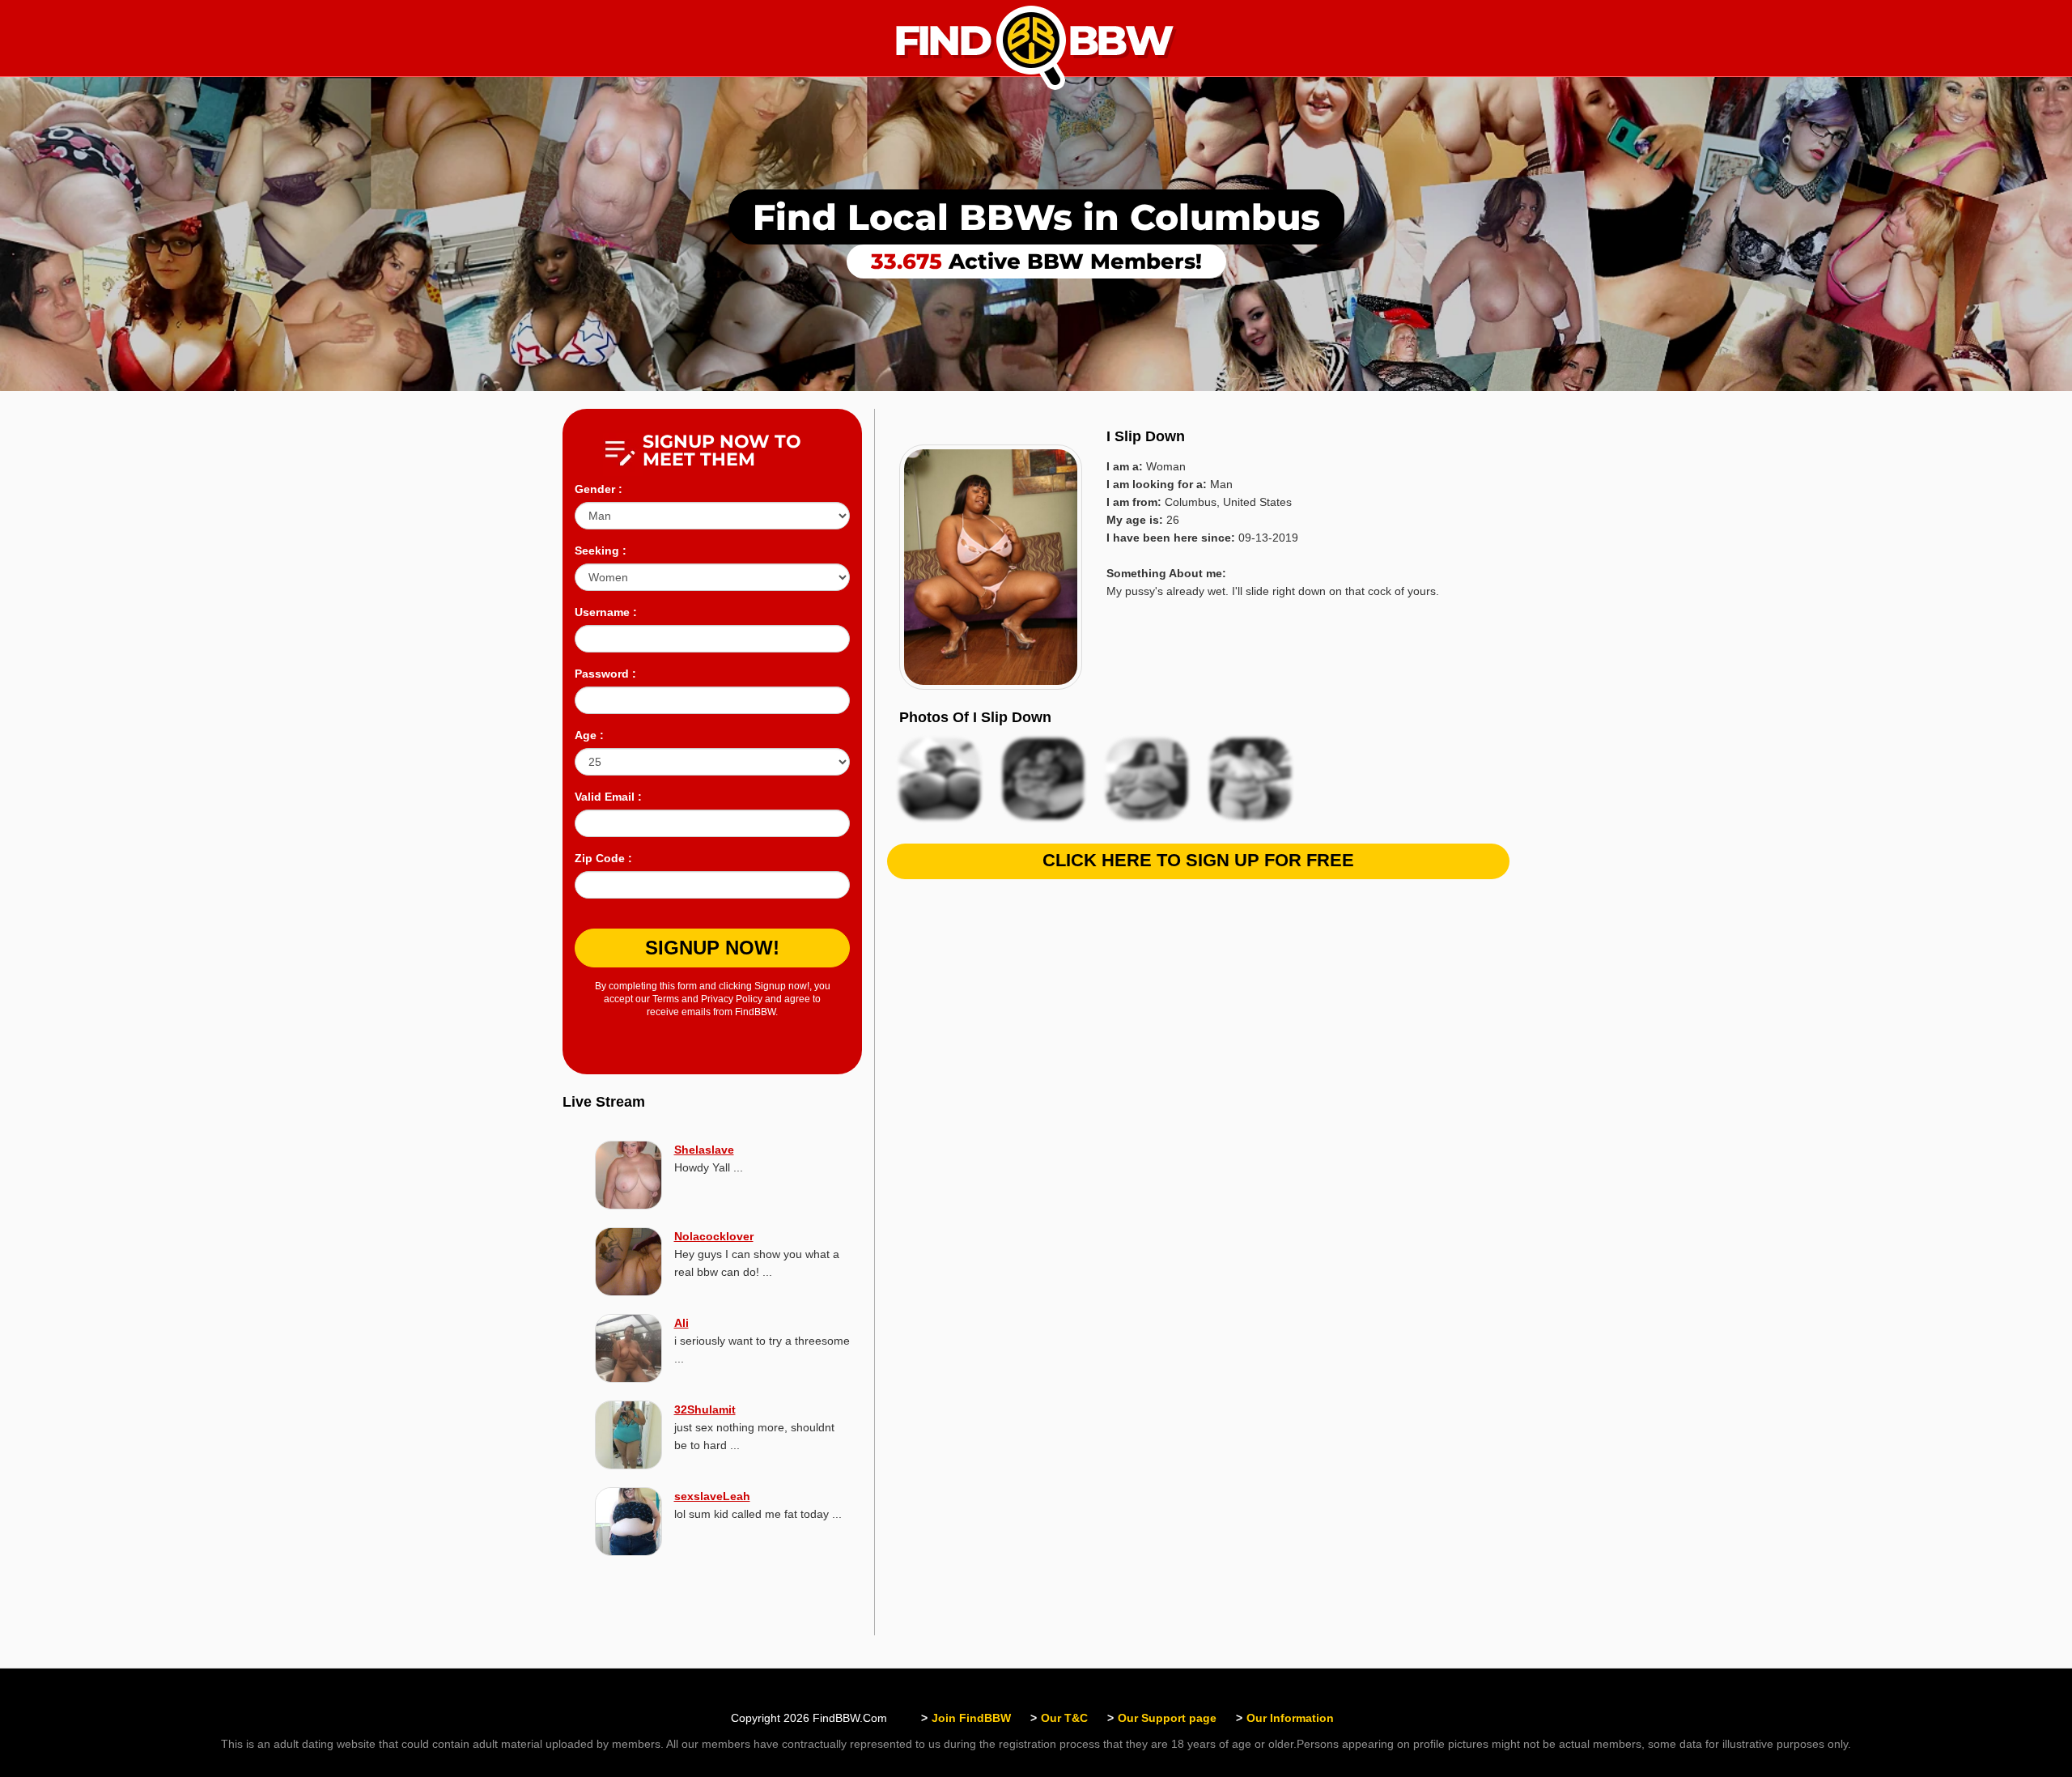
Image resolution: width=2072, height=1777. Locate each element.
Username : (606, 612)
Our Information (1290, 1718)
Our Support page (1167, 1718)
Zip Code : (603, 858)
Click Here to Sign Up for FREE (1198, 860)
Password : (605, 674)
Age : (589, 735)
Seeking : (601, 551)
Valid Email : (608, 797)
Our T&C (1064, 1718)
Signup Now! (712, 948)
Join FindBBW (971, 1718)
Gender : (599, 489)
